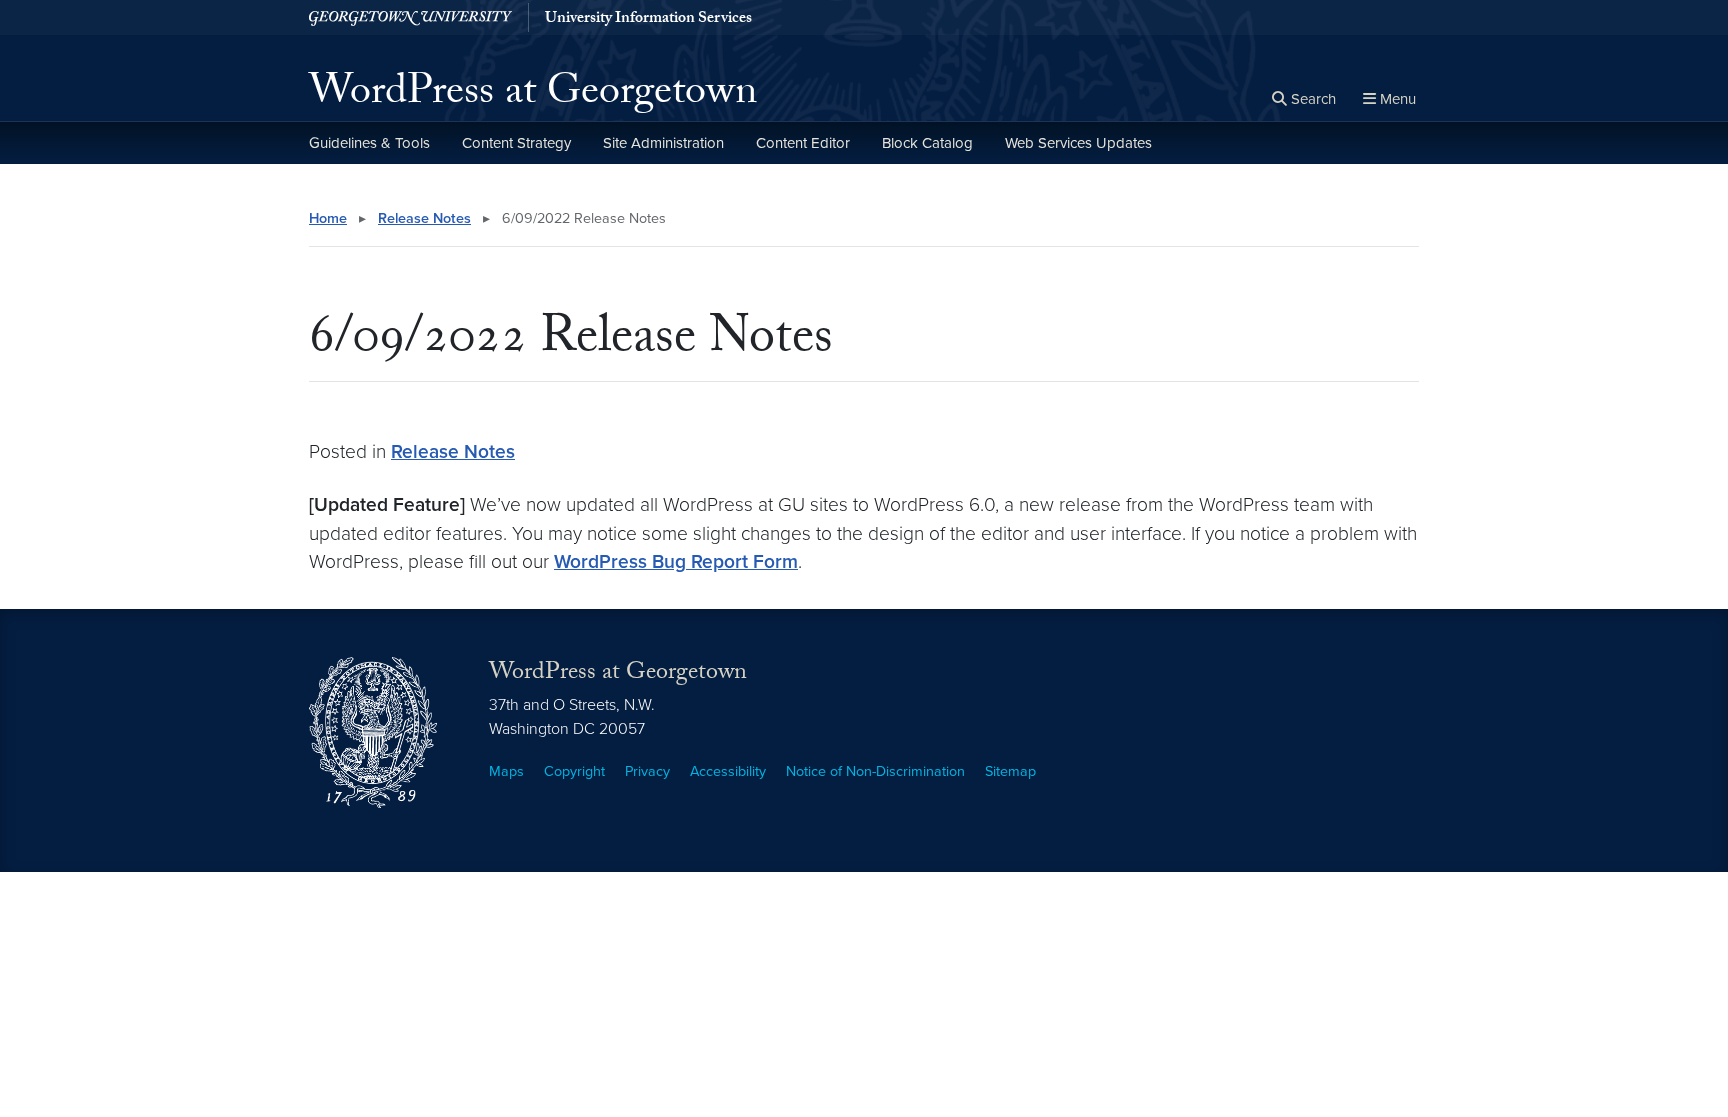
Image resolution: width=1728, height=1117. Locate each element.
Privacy (647, 771)
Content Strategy (516, 143)
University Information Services (648, 20)
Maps (506, 771)
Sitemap (1010, 771)
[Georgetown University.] (410, 17)
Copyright (574, 771)
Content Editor (803, 143)
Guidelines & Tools (369, 143)
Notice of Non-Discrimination (875, 771)
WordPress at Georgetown (533, 96)
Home (328, 218)
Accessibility (728, 771)
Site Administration (663, 143)
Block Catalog (927, 143)
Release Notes (424, 218)
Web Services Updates (1078, 143)
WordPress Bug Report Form (676, 561)
